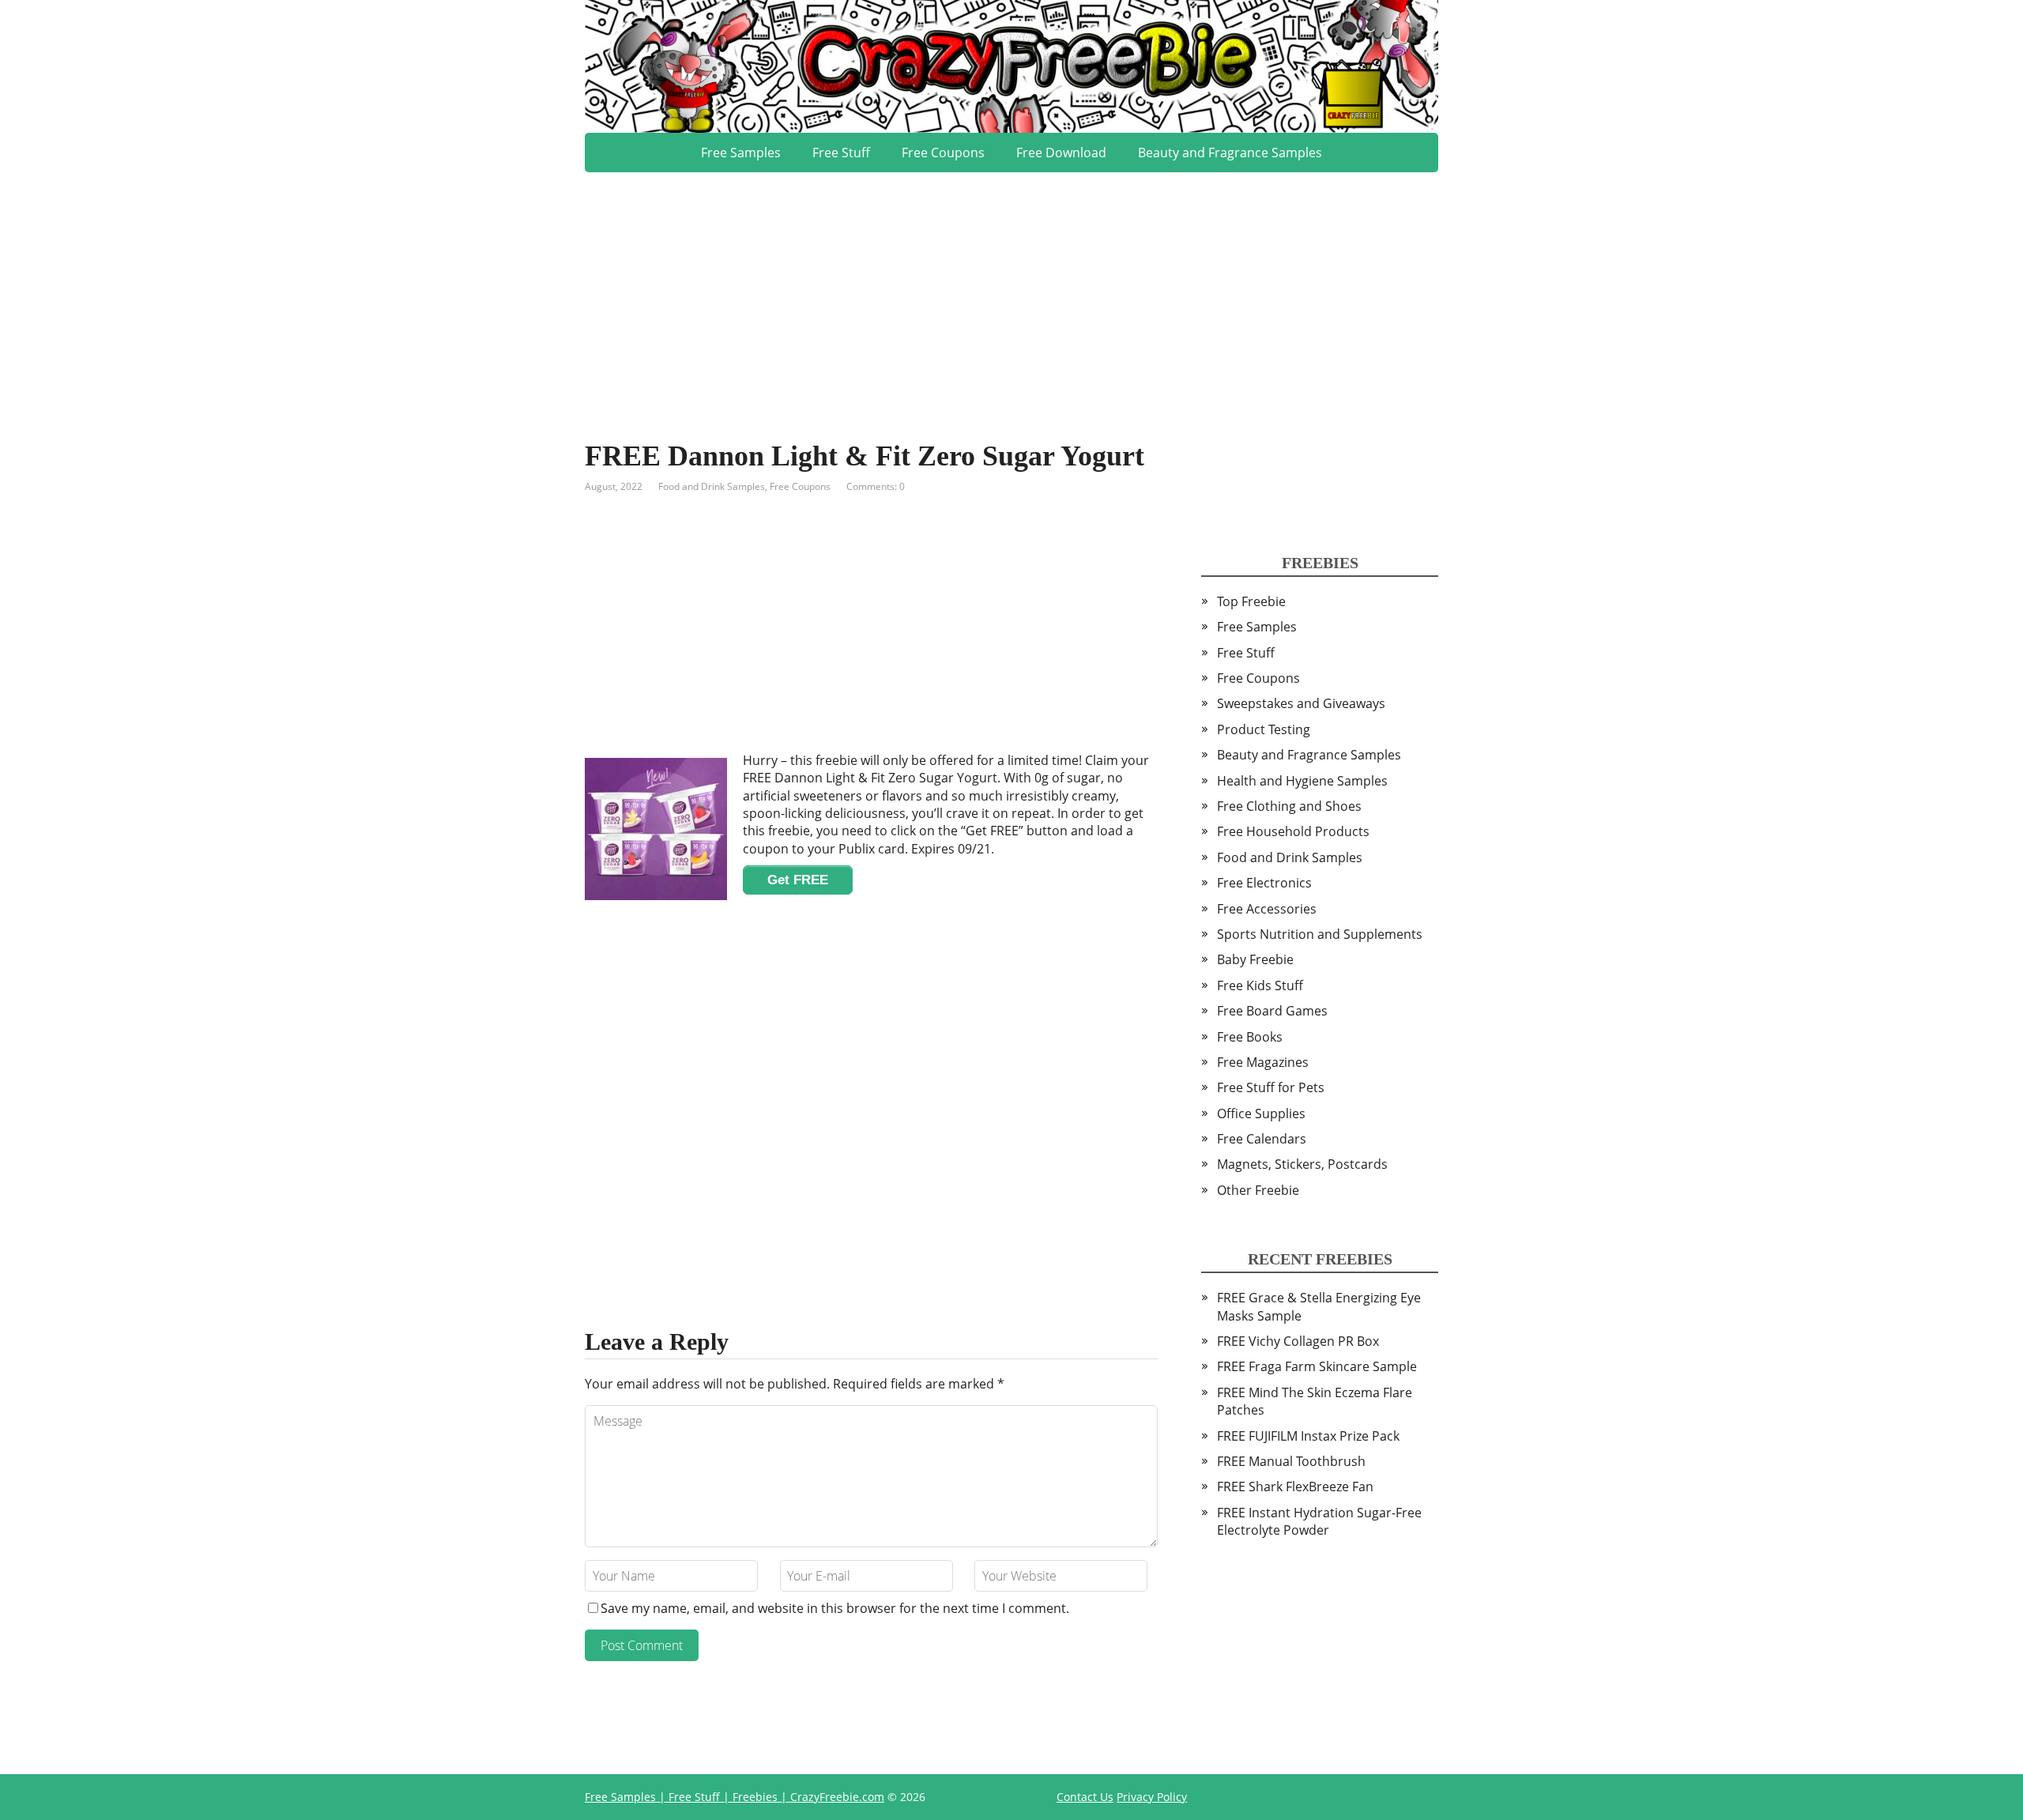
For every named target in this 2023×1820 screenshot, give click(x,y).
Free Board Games (1272, 1011)
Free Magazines (1263, 1062)
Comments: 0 (876, 486)
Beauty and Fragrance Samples (1230, 153)
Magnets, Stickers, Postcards (1302, 1164)
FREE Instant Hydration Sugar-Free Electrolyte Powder (1319, 1521)
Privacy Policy (1152, 1797)
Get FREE (798, 880)
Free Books (1250, 1037)
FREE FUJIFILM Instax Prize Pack (1308, 1436)
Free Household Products (1293, 831)
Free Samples (741, 153)
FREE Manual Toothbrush (1291, 1461)
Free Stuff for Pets (1271, 1087)
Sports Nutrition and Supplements (1320, 934)
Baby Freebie (1255, 959)
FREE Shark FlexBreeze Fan (1295, 1487)
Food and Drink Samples (712, 486)
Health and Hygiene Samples (1302, 781)
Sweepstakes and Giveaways (1301, 703)
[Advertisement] (1011, 283)
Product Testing (1264, 729)
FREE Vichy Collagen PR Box (1298, 1341)
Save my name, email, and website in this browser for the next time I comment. (835, 1608)
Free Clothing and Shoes (1289, 806)
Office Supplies (1261, 1113)
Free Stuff (841, 153)
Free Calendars (1262, 1139)
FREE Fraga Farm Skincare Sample (1317, 1366)
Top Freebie (1251, 601)
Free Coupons (943, 153)
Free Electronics (1264, 883)
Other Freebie (1258, 1190)
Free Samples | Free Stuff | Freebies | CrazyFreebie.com (735, 1797)
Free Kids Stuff (1260, 985)
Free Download (1061, 153)
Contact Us (1085, 1797)
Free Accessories (1267, 909)
